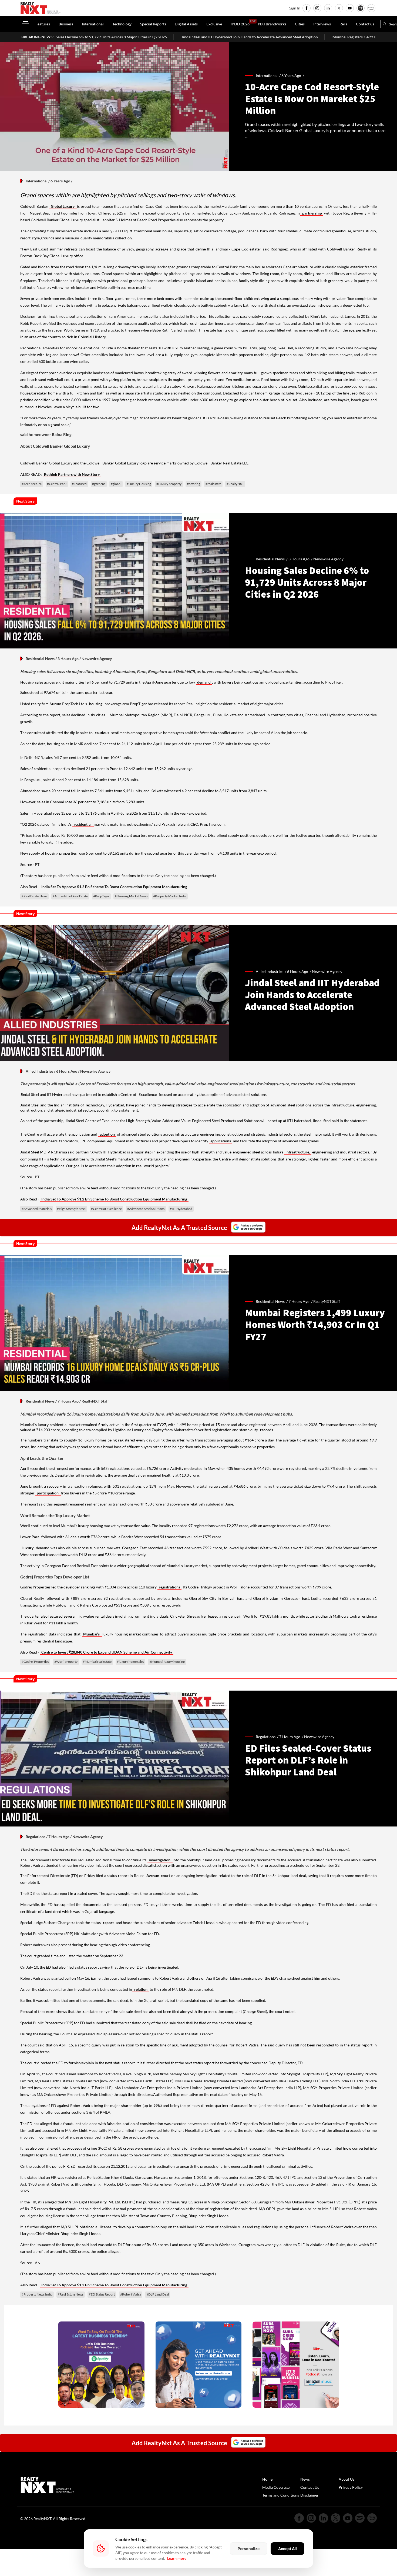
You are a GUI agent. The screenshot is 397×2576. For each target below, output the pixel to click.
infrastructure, (298, 1152)
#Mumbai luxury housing (167, 1662)
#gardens (99, 484)
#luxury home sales (130, 1662)
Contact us (365, 24)
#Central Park (57, 484)
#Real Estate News (34, 896)
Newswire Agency (328, 559)
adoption (107, 1134)
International (93, 24)
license (105, 2227)
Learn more (177, 2558)
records (267, 1430)
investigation (160, 1860)
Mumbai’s (92, 1634)
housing (96, 704)
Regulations (36, 1837)
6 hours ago (298, 971)
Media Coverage (276, 2487)
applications (221, 1141)
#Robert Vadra (131, 2294)
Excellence (148, 1094)
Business (66, 24)
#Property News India (37, 2294)
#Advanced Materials (37, 1209)
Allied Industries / (271, 971)
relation (140, 1989)
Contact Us (310, 2487)
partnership (312, 213)
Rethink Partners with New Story (72, 474)
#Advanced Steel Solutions (146, 1209)
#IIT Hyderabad (181, 1209)
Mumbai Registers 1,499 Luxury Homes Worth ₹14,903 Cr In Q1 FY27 (269, 37)
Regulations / (268, 1737)
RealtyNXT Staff (327, 1301)
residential (83, 824)
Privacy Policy (351, 2487)
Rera (343, 24)
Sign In (295, 8)
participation (48, 1493)
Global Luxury (63, 206)
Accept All (287, 2549)
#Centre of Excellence (106, 1209)
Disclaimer (309, 2495)
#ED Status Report (102, 2294)
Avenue (153, 1876)
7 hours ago (299, 1301)
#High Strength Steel (71, 1209)
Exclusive (214, 24)
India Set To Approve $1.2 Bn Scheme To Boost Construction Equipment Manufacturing (114, 887)
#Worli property (66, 1662)
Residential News (40, 659)
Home (267, 2479)
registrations (169, 1587)
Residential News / (272, 559)
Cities (300, 24)
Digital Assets (186, 24)
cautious (102, 733)
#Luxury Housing (139, 484)
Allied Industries (39, 1071)
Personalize (249, 2549)
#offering (194, 484)
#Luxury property (169, 484)
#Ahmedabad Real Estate (70, 896)
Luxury (28, 1548)
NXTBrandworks (272, 24)
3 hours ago (299, 559)
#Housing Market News (131, 896)
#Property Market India (170, 896)
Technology (122, 24)
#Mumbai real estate (97, 1662)
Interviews (322, 24)
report (108, 1923)
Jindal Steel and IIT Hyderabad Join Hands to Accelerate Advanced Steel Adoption (128, 37)
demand (204, 682)
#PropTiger (101, 896)
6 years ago (291, 76)
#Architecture (32, 484)
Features (43, 24)
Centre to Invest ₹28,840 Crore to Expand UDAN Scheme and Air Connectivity (107, 1652)
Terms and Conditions (281, 2495)
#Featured (79, 484)
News (305, 2479)
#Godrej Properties (35, 1662)
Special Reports (153, 24)
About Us (346, 2479)
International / (269, 76)
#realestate (213, 484)
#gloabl (116, 484)
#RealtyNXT (235, 484)
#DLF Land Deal (158, 2294)
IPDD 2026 (240, 24)
